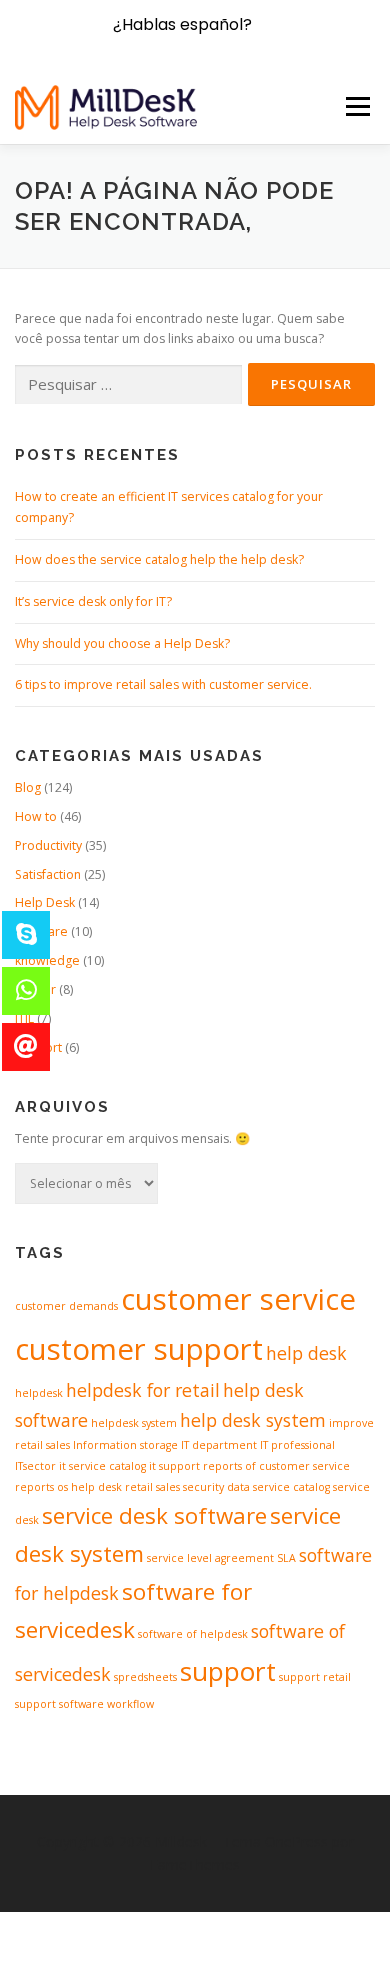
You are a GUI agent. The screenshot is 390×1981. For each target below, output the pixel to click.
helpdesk (39, 1393)
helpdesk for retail (143, 1390)
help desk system (253, 1420)
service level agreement (210, 1558)
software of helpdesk (193, 1634)
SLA (286, 1558)
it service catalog (102, 1466)
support (228, 1671)
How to (36, 816)
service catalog (291, 1487)
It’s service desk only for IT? (93, 601)
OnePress (296, 1841)
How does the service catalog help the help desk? (159, 559)
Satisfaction (48, 874)
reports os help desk (68, 1487)
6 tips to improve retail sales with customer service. (163, 684)
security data (216, 1487)
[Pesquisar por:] (128, 385)
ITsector (35, 1466)
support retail (315, 1677)
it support (174, 1466)
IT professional (297, 1445)
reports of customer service (276, 1466)
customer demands (66, 1306)
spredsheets (145, 1677)
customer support (139, 1349)
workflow (130, 1704)
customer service (238, 1299)
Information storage (125, 1445)
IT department (219, 1445)
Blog (28, 787)
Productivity (48, 845)
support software (59, 1704)
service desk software (154, 1515)
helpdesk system (134, 1423)
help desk (306, 1353)
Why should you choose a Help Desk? (122, 643)
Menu (356, 106)
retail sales (152, 1487)
